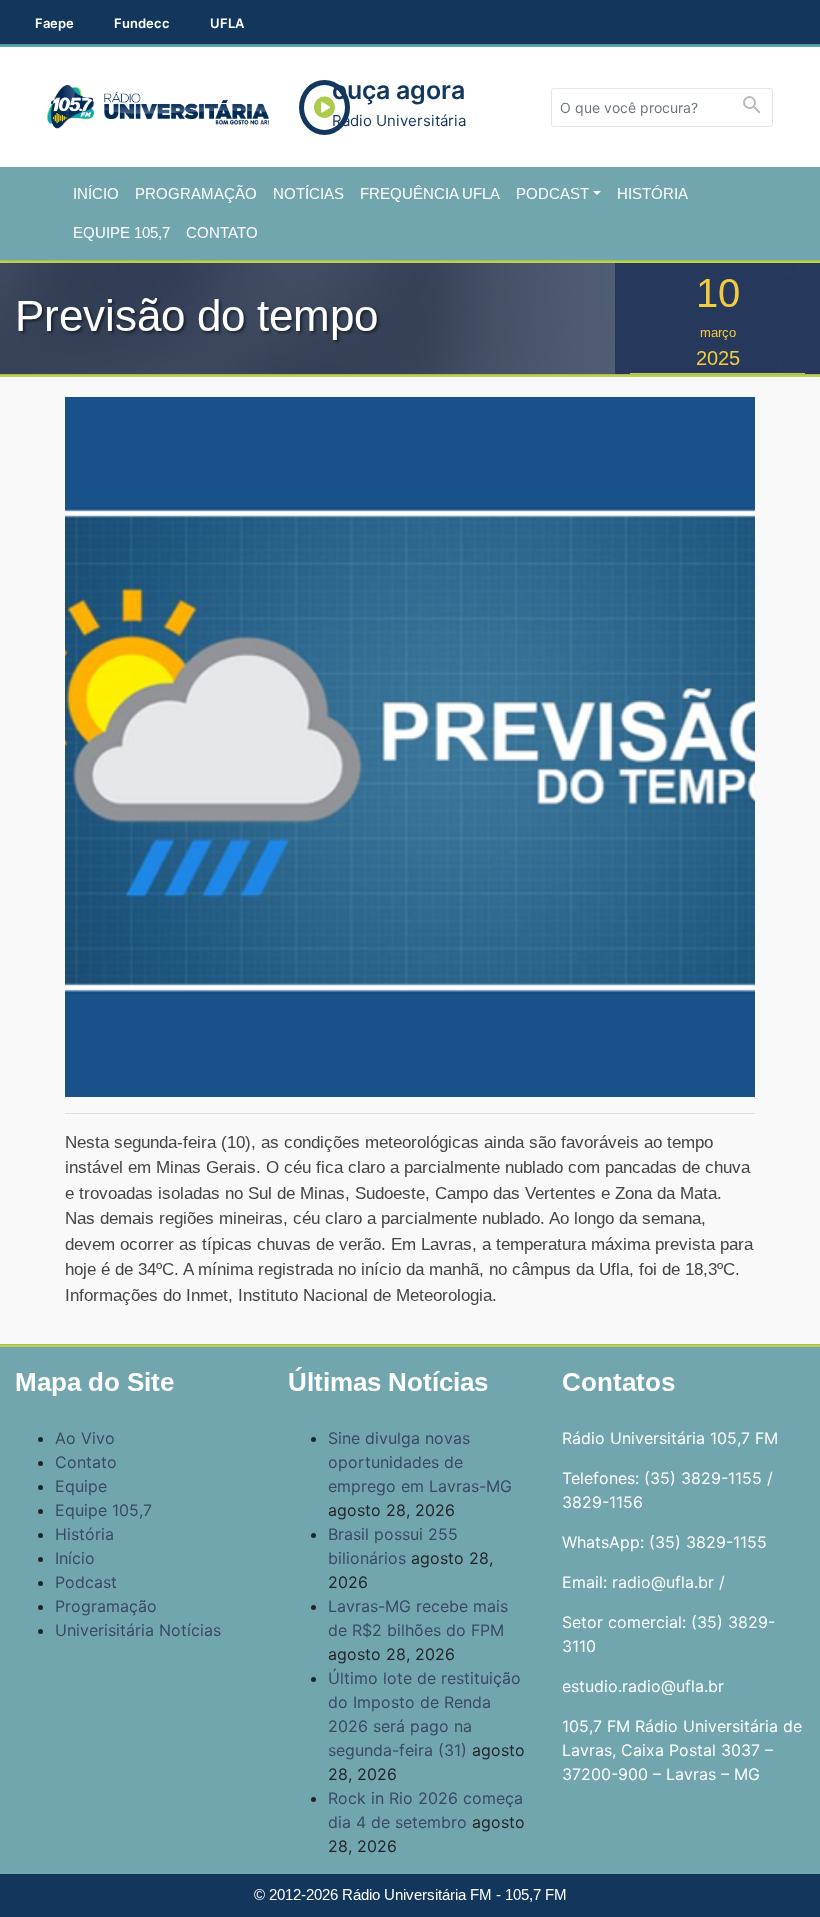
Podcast (552, 193)
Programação (196, 193)
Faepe (54, 23)
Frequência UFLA (430, 193)
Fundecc (142, 23)
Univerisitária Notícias (138, 1630)
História (652, 193)
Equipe (81, 1486)
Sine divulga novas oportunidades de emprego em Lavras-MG (420, 1462)
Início (96, 193)
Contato (222, 232)
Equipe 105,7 (121, 232)
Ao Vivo (85, 1438)
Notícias (308, 193)
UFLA (227, 23)
